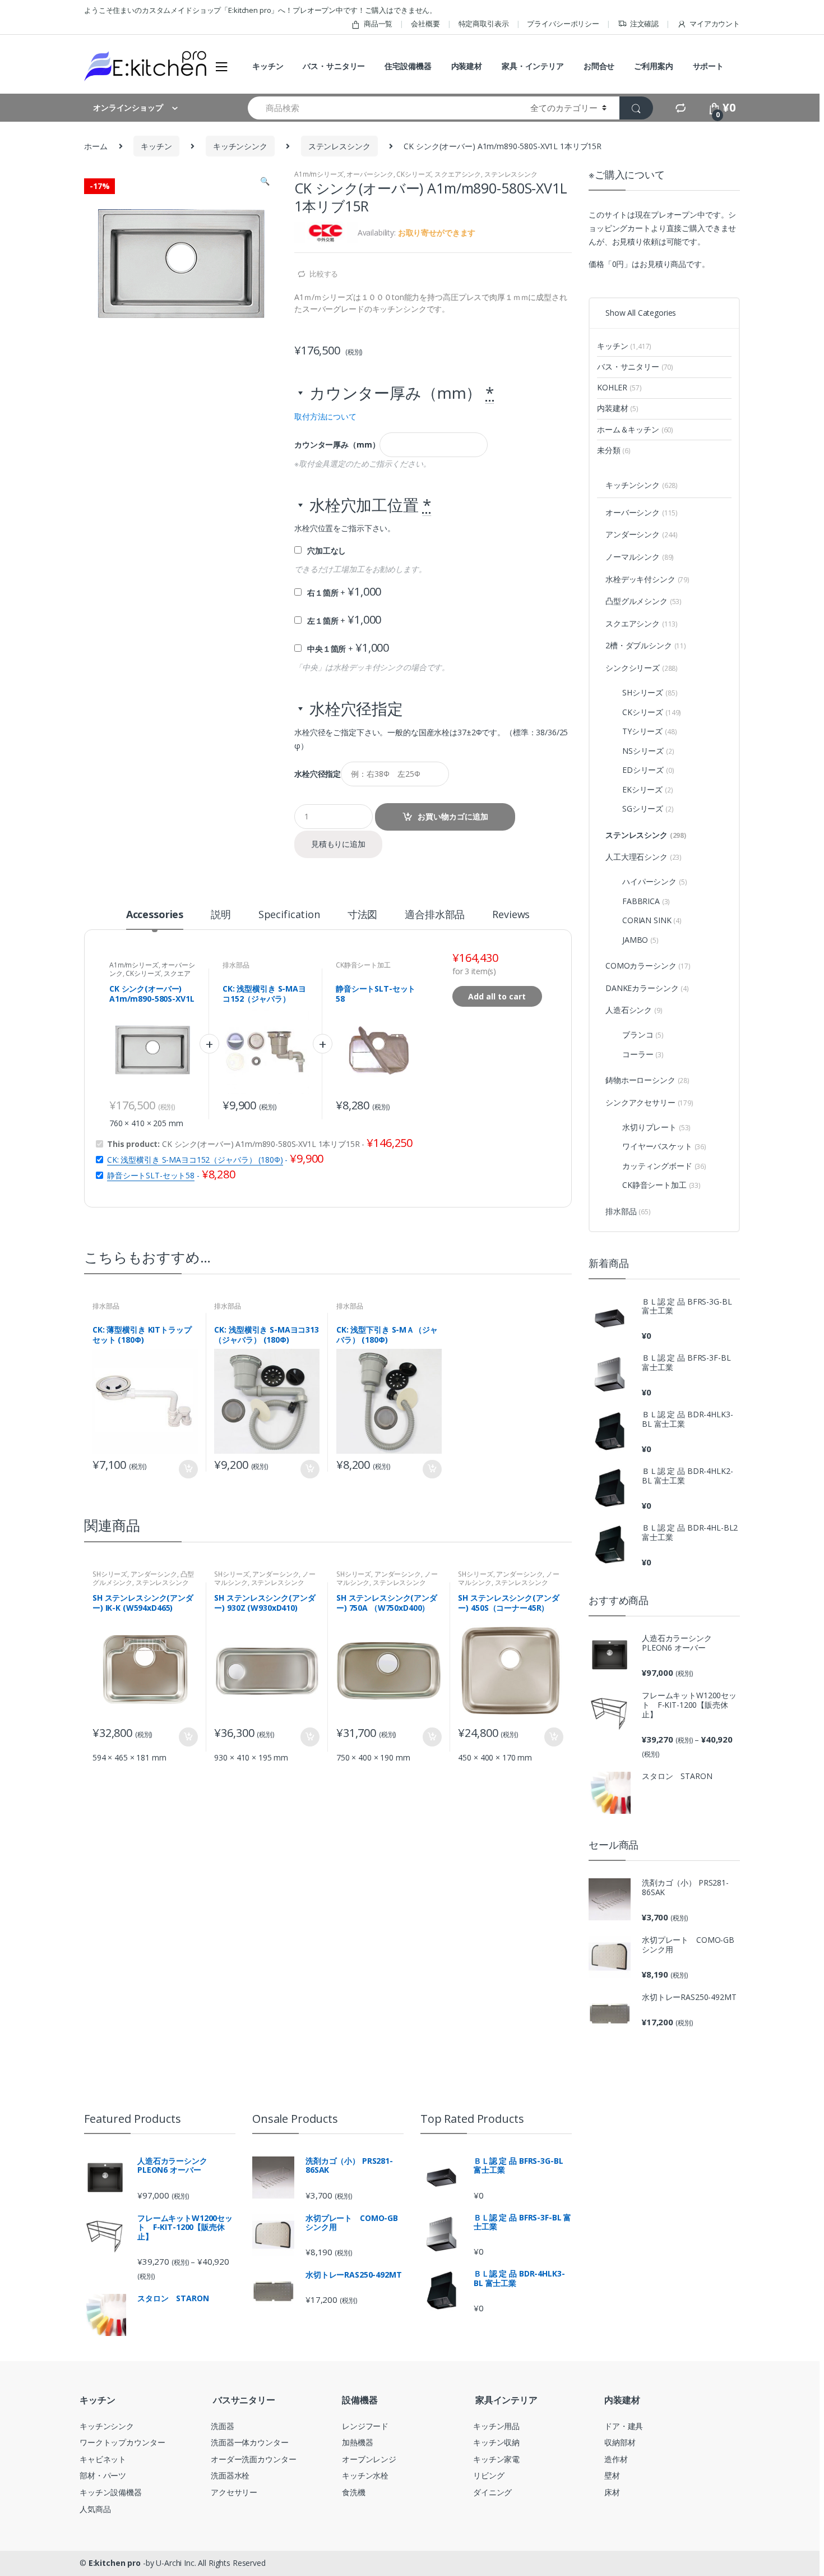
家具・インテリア (533, 66)
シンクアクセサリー (649, 1102)
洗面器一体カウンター (250, 2442)
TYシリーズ (649, 731)
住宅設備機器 (408, 66)
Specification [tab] (289, 915)
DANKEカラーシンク (647, 988)
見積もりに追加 (338, 844)
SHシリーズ (110, 1574)
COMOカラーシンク (648, 966)
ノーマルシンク (640, 557)
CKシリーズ (414, 174)
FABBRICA (646, 901)
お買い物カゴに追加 (453, 816)
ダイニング (492, 2492)
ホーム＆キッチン (635, 429)
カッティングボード (664, 1166)
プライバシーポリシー (563, 24)
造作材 (616, 2459)
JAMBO (640, 940)
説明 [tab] (221, 915)
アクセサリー (234, 2492)
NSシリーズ (648, 751)
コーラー (643, 1054)
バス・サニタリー (334, 66)
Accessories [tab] (155, 915)
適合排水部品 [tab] (435, 915)
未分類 (614, 450)
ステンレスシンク (339, 146)
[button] (265, 182)
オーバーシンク (370, 174)
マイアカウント (715, 24)
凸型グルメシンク (644, 601)
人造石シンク (634, 1010)
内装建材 (467, 66)
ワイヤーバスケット (664, 1146)
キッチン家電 (496, 2459)
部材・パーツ (103, 2475)
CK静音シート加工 (363, 965)
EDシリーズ (648, 770)
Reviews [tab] (511, 915)
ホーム (96, 146)
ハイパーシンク (654, 881)
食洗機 (354, 2492)
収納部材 (620, 2442)
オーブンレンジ (369, 2459)
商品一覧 (378, 24)
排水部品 (236, 965)
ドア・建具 (624, 2426)
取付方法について (325, 416)
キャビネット (103, 2459)
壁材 (612, 2475)
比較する (324, 274)
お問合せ (599, 66)
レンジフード (365, 2426)
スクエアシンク (458, 174)
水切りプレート (656, 1127)
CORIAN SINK (652, 920)
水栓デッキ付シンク (647, 579)
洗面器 (223, 2426)
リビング (489, 2475)
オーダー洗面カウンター (253, 2459)
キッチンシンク (240, 146)
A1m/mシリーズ (319, 174)
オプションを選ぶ (188, 1469)
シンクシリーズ (642, 668)
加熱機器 (357, 2442)
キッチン (268, 66)
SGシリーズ (648, 808)
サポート (708, 66)
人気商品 (95, 2509)
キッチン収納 (496, 2442)
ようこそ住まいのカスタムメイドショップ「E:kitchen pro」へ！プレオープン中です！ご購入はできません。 (260, 10)
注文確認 (644, 24)
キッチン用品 (496, 2426)
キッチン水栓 (365, 2475)
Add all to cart (497, 996)
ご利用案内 (653, 66)
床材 (612, 2492)
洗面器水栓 (230, 2475)
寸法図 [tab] (363, 915)
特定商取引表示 (484, 24)
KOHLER (619, 387)
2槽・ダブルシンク (646, 645)
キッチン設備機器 (111, 2492)
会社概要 (425, 24)
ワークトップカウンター (122, 2442)
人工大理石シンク (644, 857)
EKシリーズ (648, 789)
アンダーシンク (154, 1574)
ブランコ (643, 1034)
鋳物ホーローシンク (647, 1080)
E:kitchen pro (115, 2563)
